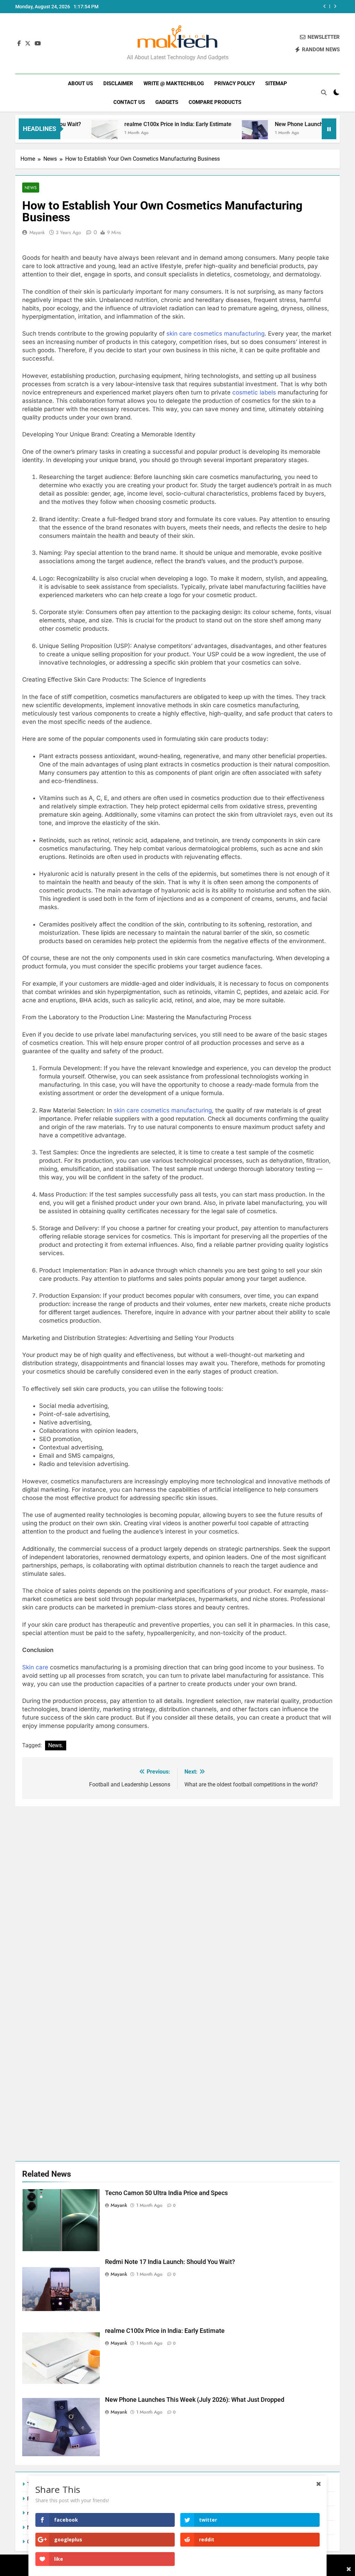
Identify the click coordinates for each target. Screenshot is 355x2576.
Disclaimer (118, 83)
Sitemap (276, 83)
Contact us (129, 102)
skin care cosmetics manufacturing (215, 334)
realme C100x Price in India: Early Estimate (135, 124)
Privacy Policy (235, 83)
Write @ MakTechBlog (174, 83)
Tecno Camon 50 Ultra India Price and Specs (166, 2193)
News (31, 188)
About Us (80, 83)
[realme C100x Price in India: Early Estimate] (62, 133)
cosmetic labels (254, 392)
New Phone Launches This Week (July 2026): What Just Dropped (252, 7)
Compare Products (215, 102)
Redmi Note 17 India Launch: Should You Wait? (170, 2262)
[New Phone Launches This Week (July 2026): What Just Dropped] (212, 133)
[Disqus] (177, 1893)
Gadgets (167, 102)
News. (56, 1745)
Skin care (35, 1667)
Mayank (37, 232)
